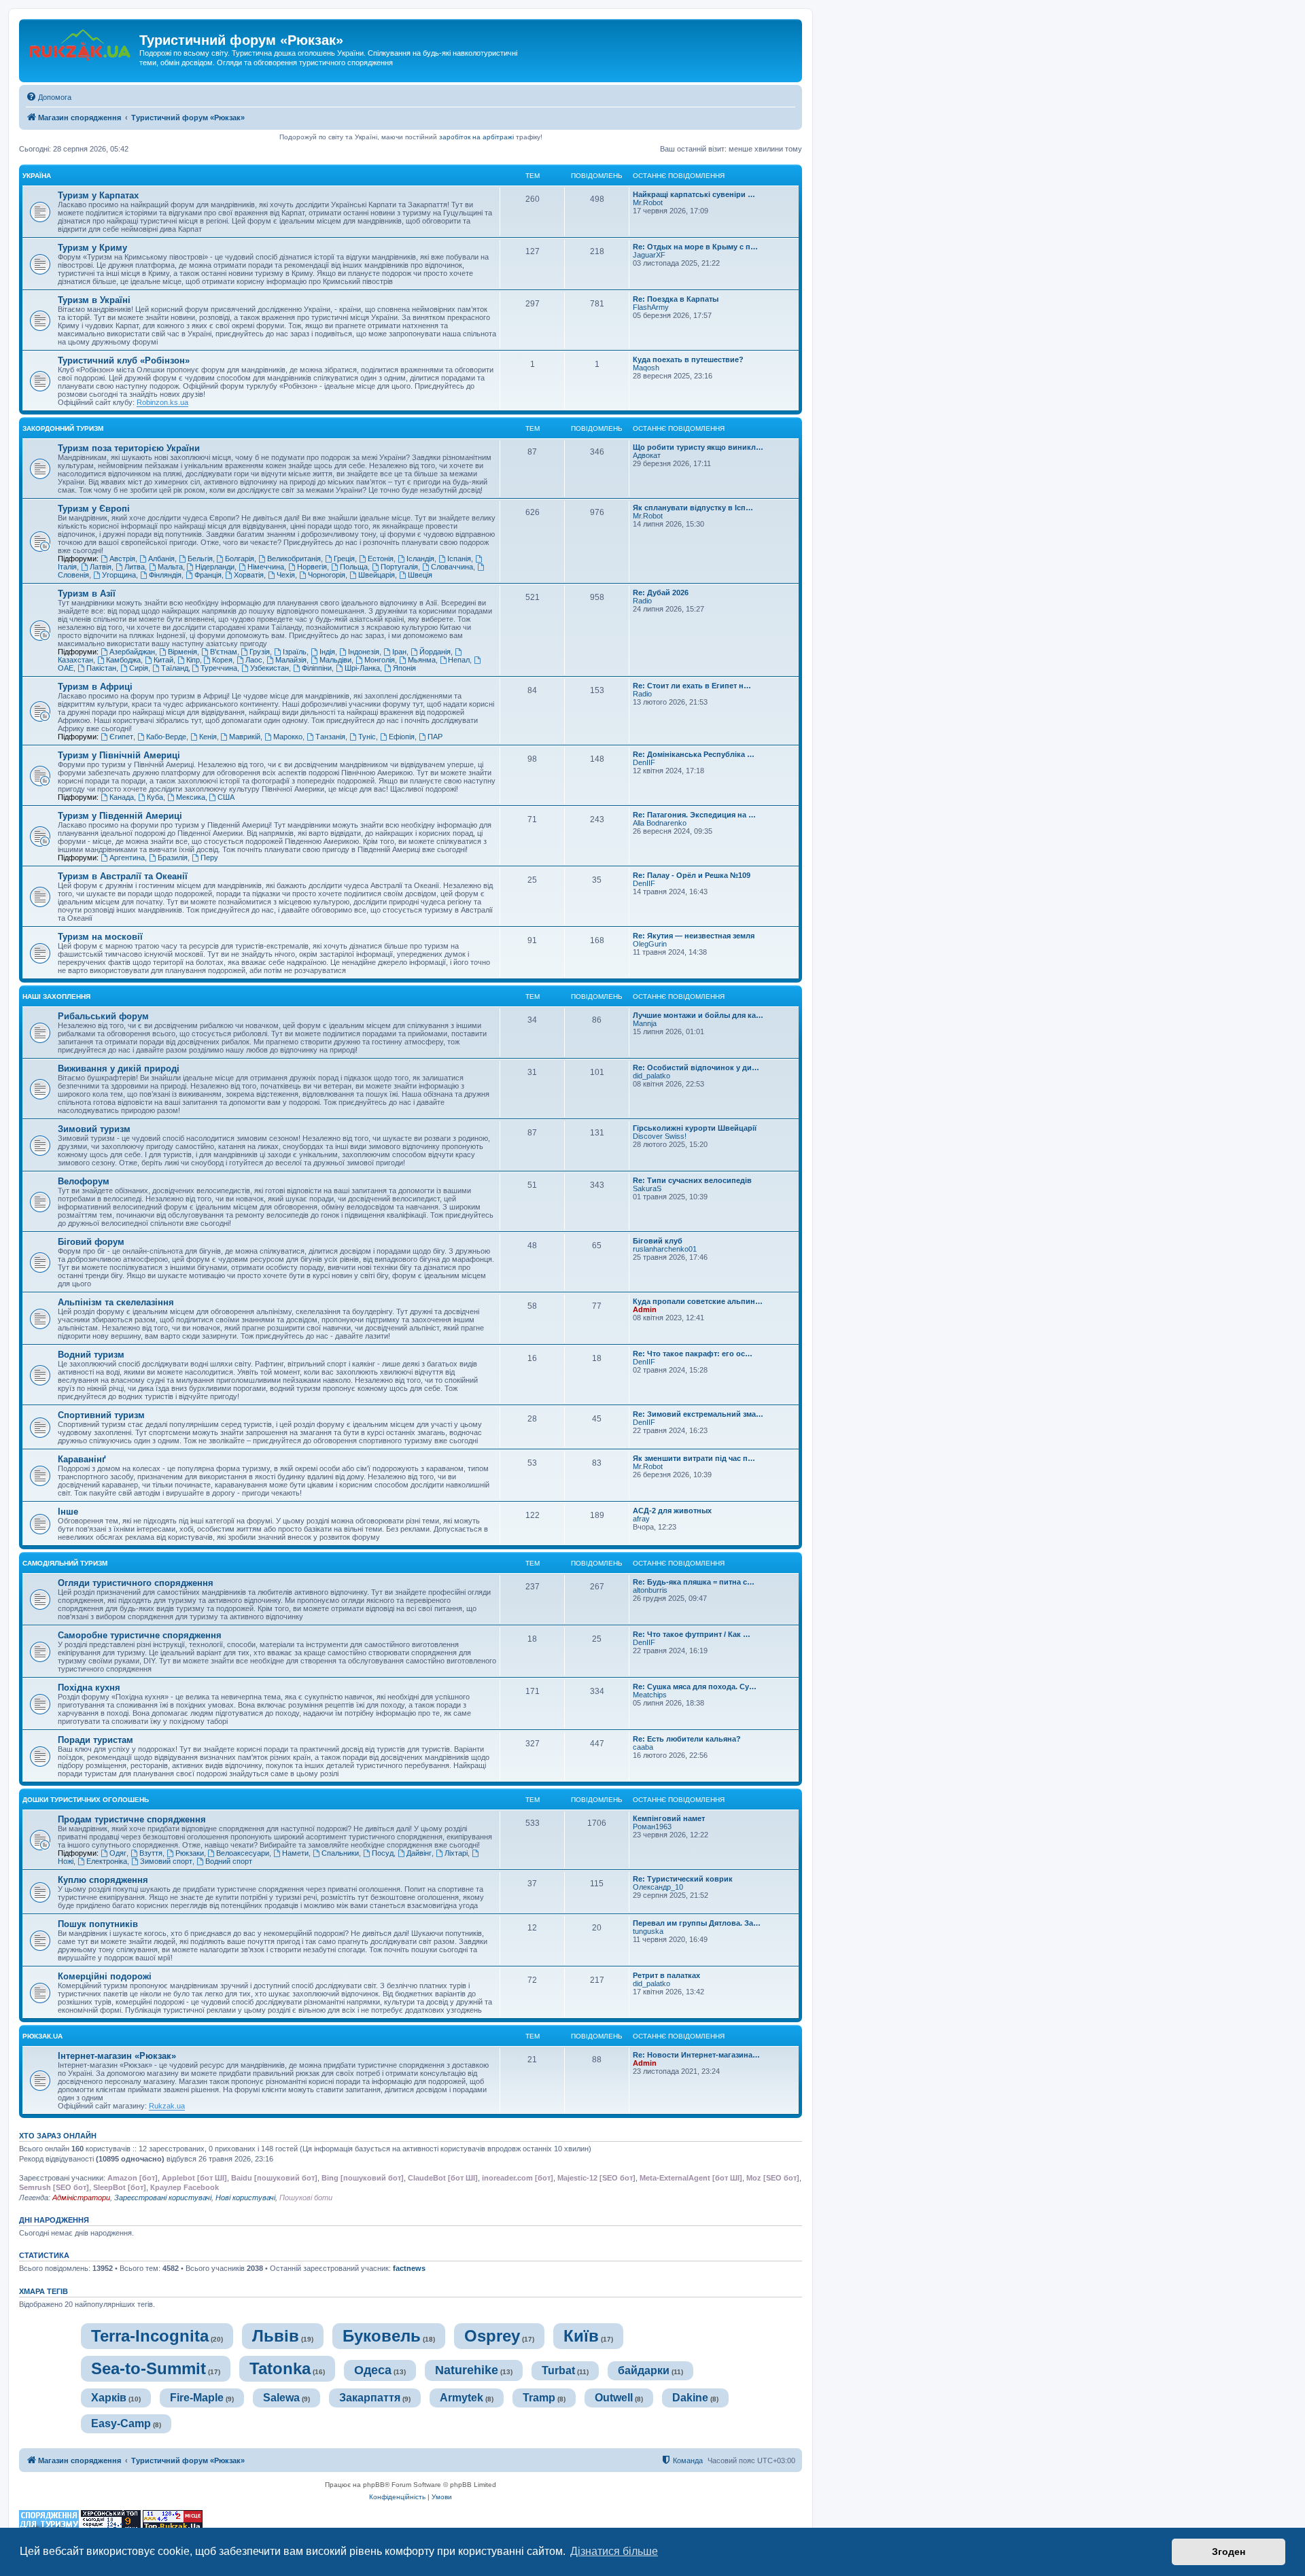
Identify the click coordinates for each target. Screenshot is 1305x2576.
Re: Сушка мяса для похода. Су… (695, 1687)
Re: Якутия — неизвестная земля (694, 936)
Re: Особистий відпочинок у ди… (696, 1068)
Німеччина (266, 567)
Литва (135, 567)
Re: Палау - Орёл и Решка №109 (692, 875)
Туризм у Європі (94, 509)
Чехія (286, 575)
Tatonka (280, 2368)
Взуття (151, 1853)
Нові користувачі (245, 2198)
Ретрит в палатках (666, 1975)
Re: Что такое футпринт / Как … (692, 1634)
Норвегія (312, 567)
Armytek (462, 2398)
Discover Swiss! (660, 1136)
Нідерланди (215, 567)
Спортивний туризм (101, 1415)
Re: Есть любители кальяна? (687, 1739)
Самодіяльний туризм (65, 1563)
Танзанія (330, 737)
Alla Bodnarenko (660, 823)
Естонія (381, 559)
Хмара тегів (43, 2291)
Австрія (122, 559)
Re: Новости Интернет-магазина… (696, 2055)
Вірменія (182, 652)
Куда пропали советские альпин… (698, 1301)
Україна (37, 176)
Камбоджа (123, 660)
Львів (276, 2336)
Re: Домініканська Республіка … (694, 754)
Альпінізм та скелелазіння (116, 1302)
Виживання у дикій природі (119, 1069)
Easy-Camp (121, 2423)
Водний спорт (229, 1861)
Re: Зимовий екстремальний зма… (698, 1414)
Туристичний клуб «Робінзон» (124, 360)
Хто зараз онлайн (58, 2136)
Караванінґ (82, 1459)
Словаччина (452, 567)
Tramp (539, 2398)
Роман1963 (652, 1827)
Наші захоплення (56, 996)
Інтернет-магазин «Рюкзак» (117, 2056)
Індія (327, 652)
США (226, 797)
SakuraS (647, 1188)
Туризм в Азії (87, 594)
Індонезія (364, 652)
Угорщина (119, 575)
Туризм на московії (100, 937)
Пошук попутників (98, 1924)
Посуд (383, 1853)
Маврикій (245, 737)
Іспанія (459, 559)
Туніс (367, 737)
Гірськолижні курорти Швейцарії (695, 1128)
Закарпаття (370, 2398)
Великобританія (294, 559)
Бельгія (200, 559)
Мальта (170, 567)
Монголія (380, 660)
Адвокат (647, 455)
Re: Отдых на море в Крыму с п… (695, 247)
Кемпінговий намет (669, 1818)
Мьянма (422, 660)
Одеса (373, 2370)
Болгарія (240, 559)
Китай (163, 660)
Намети (295, 1853)
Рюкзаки (190, 1853)
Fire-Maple (197, 2398)
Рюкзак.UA (42, 2036)
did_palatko (651, 1076)
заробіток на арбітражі (476, 137)
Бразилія (173, 858)
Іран (399, 652)
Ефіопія (402, 737)
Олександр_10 (658, 1887)
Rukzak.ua (167, 2106)
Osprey (492, 2336)
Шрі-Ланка (362, 668)
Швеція (420, 575)
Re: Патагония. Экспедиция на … (694, 815)
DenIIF (644, 762)
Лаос (254, 660)
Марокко (288, 737)
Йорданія (435, 652)
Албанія (161, 559)
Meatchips (650, 1695)
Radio (642, 601)
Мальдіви (335, 660)
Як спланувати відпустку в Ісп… (693, 508)
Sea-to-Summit (149, 2368)
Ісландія (420, 559)
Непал (459, 660)
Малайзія (291, 660)
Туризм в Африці (95, 687)
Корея (222, 660)
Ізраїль (295, 652)
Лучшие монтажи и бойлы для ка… (698, 1015)
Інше (68, 1512)
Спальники (340, 1853)
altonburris (650, 1590)
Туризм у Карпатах (98, 195)
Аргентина (127, 858)
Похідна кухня (89, 1688)
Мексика (191, 797)
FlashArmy (651, 307)
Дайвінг (419, 1853)
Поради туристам (95, 1740)
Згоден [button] (1229, 2552)
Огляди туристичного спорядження (136, 1583)
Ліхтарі (456, 1853)
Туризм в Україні (94, 300)
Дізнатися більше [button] (614, 2551)
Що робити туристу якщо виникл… (698, 447)
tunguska (648, 1931)
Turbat (558, 2370)
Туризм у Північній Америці (119, 755)
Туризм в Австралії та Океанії (123, 876)
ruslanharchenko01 (665, 1249)
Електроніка (107, 1861)
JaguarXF (649, 255)
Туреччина (219, 668)
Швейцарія (377, 575)
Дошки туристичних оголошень (86, 1800)
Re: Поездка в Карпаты (676, 299)
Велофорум (84, 1181)
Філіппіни (317, 668)
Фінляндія (165, 575)
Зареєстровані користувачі (163, 2198)
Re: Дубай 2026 (661, 593)
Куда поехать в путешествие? (688, 359)
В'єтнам (224, 652)
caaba (643, 1747)
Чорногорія (327, 575)
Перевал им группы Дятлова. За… (697, 1923)
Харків (109, 2398)
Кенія (208, 737)
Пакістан (101, 668)
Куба (155, 797)
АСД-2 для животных (672, 1511)
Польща (354, 567)
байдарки (644, 2370)
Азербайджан (132, 652)
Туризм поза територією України (129, 448)
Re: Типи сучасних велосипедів (692, 1180)
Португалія (399, 567)
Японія (404, 668)
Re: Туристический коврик (683, 1879)
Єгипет (121, 737)
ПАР (435, 737)
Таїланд (175, 668)
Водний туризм (91, 1355)
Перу (209, 858)
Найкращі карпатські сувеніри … (694, 194)
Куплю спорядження (103, 1880)
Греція (344, 559)
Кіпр (193, 660)
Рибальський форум (103, 1016)
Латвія (101, 567)
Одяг (118, 1853)
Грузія (260, 652)
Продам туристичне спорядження (132, 1819)
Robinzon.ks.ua (162, 402)
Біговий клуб (658, 1241)
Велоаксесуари (243, 1853)
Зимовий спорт (166, 1861)
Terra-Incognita (150, 2336)
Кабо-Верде (166, 737)
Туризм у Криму (92, 248)
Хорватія (249, 575)
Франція (208, 575)
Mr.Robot (648, 202)
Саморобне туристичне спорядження (140, 1635)
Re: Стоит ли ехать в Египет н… (692, 686)
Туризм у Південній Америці (120, 816)
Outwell (614, 2398)
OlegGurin (650, 944)
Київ (581, 2336)
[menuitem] (49, 97)
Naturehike (467, 2370)
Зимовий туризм (94, 1129)
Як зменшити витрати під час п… (694, 1458)
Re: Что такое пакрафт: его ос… (693, 1354)
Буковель (382, 2336)
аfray (641, 1519)
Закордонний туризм (63, 428)
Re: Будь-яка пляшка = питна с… (694, 1582)
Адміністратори (81, 2198)
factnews (409, 2268)
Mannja (645, 1023)
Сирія (139, 668)
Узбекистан (269, 668)
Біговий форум (91, 1242)
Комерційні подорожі (105, 1976)
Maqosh (646, 368)
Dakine (690, 2398)
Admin (645, 1309)
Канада (122, 797)
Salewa (281, 2398)
